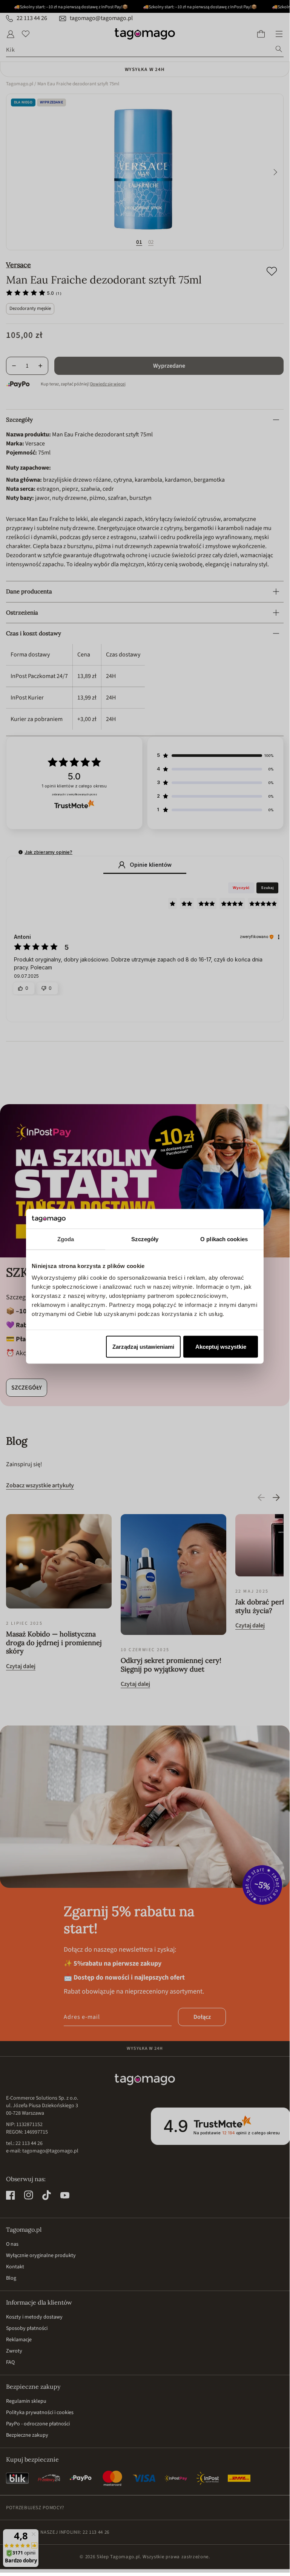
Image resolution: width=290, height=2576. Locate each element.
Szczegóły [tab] (145, 1239)
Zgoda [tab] (66, 1239)
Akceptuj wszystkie (221, 1347)
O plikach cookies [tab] (224, 1239)
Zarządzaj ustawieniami (143, 1347)
